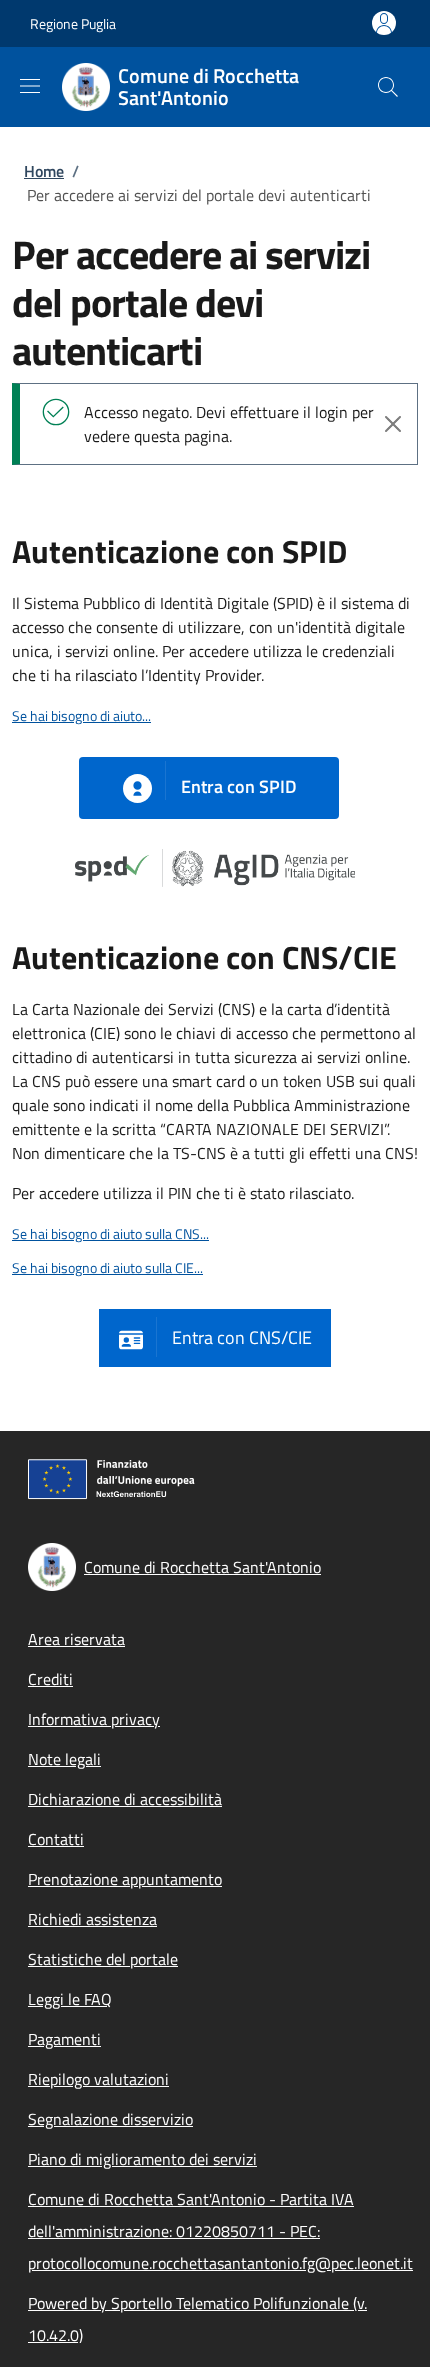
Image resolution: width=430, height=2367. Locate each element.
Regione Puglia (73, 23)
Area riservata (76, 1639)
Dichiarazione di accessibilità (125, 1799)
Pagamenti (64, 2039)
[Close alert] (393, 424)
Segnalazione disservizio (110, 2119)
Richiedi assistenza (92, 1919)
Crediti (50, 1679)
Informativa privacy (94, 1719)
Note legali (64, 1759)
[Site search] (388, 87)
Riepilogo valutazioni (98, 2079)
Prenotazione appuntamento (125, 1879)
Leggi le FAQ (70, 1999)
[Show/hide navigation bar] (30, 86)
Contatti (56, 1839)
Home (44, 171)
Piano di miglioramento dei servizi (142, 2159)
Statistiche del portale (103, 1959)
